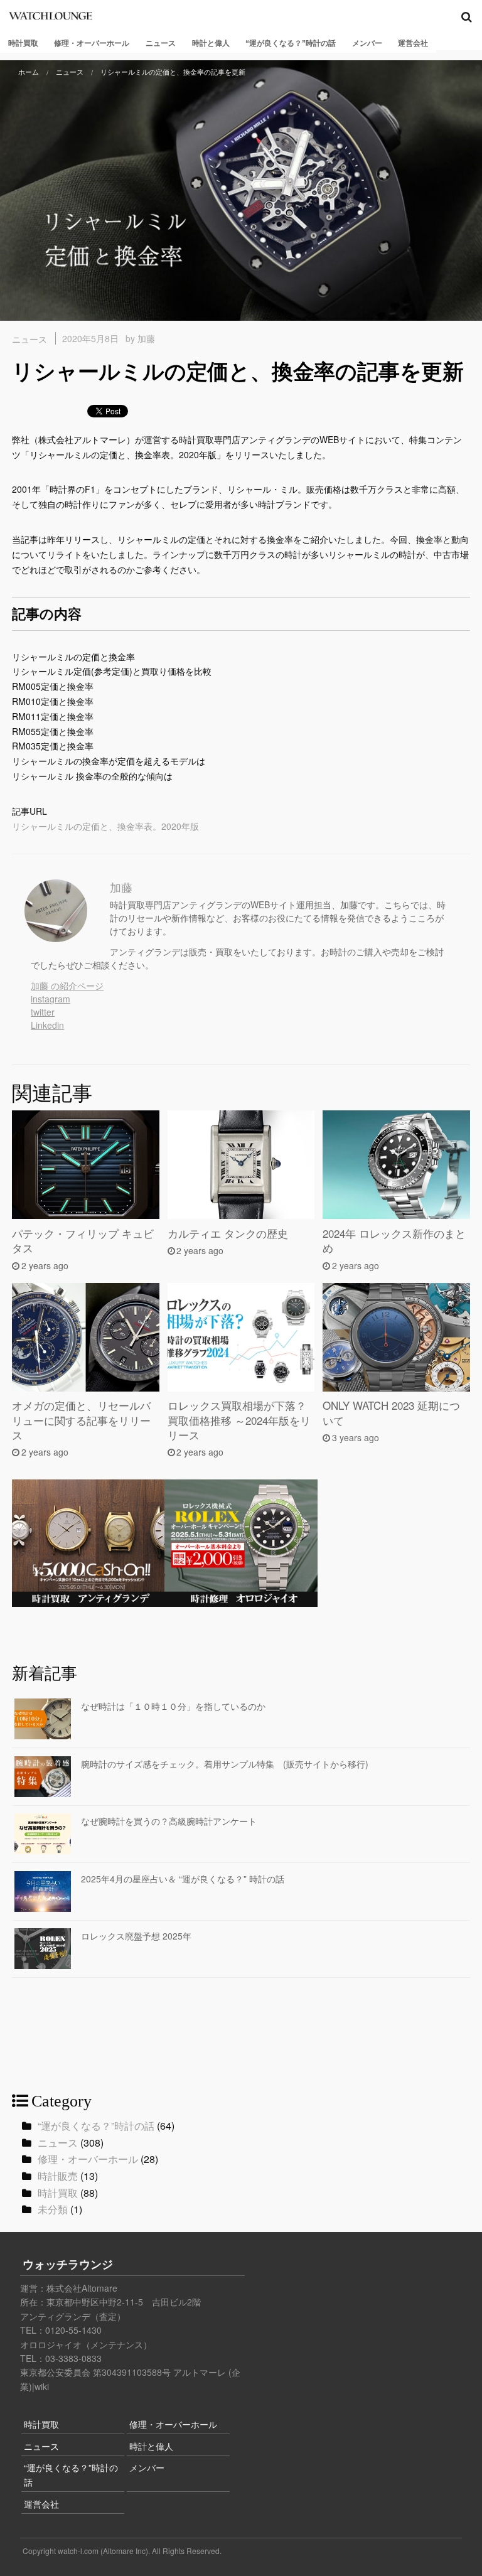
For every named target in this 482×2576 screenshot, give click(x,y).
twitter (43, 1012)
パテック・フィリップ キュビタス (83, 1241)
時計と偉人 (211, 43)
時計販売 (58, 2176)
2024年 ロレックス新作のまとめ (394, 1241)
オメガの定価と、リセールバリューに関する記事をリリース (81, 1420)
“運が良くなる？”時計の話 (291, 43)
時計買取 (23, 43)
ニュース (161, 43)
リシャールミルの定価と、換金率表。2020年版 (105, 826)
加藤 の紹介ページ (67, 985)
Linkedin (47, 1025)
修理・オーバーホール (92, 43)
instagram (51, 999)
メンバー (367, 43)
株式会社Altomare (82, 2288)
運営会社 (413, 43)
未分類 (53, 2209)
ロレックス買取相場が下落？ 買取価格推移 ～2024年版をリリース (239, 1420)
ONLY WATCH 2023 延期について (391, 1413)
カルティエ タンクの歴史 (228, 1233)
